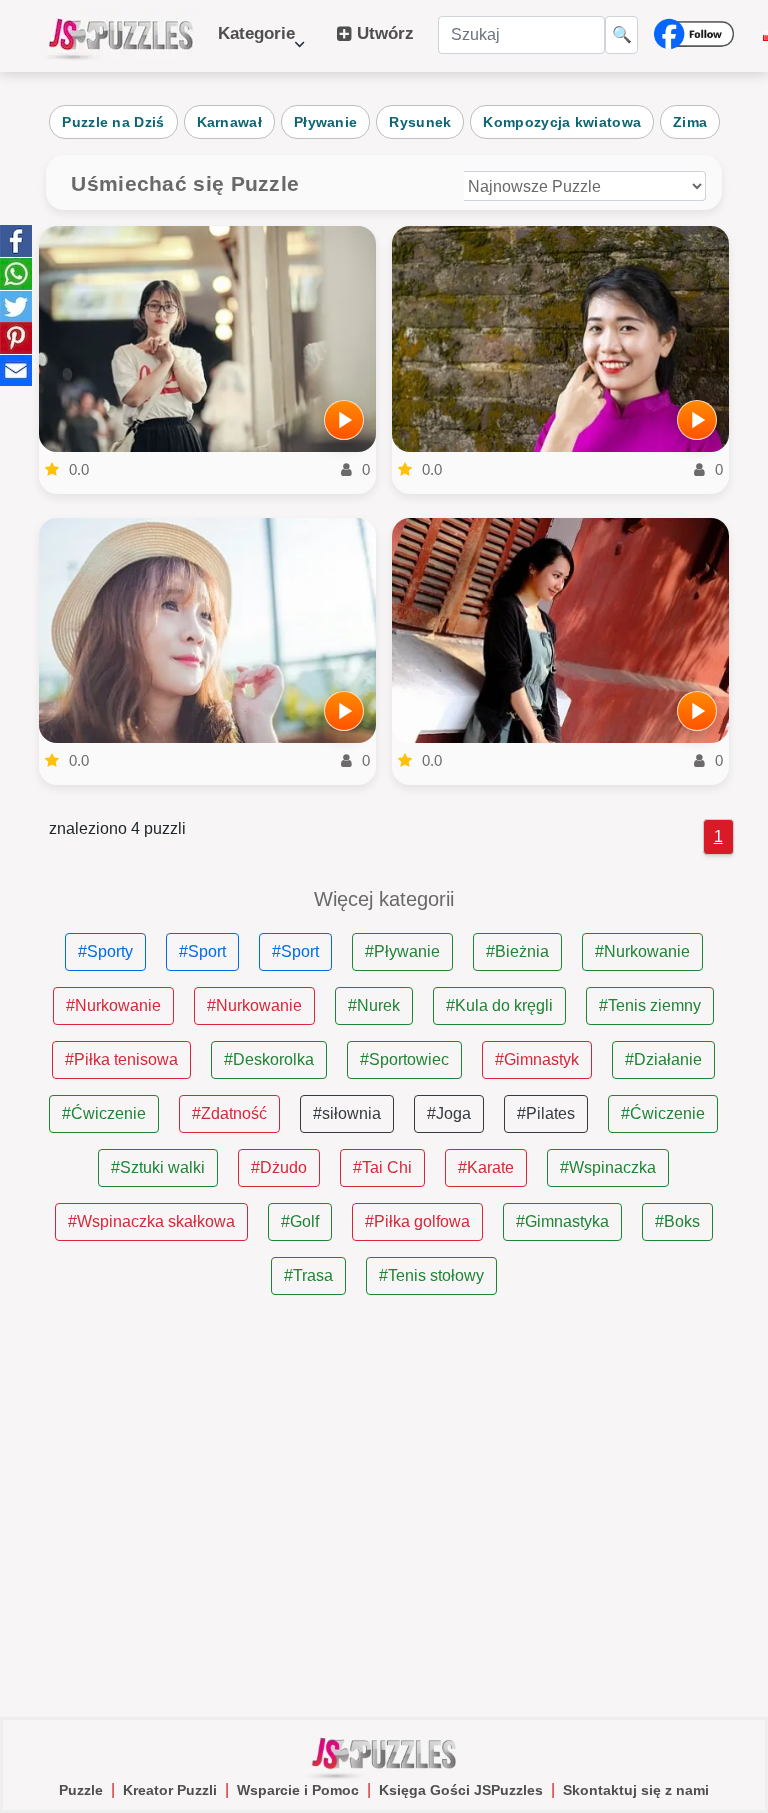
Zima (690, 122)
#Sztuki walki (158, 1167)
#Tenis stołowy (431, 1275)
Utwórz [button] (383, 33)
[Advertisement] (383, 1507)
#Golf (300, 1221)
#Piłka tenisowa (121, 1059)
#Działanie (663, 1059)
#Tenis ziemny (650, 1005)
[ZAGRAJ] (344, 420)
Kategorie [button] (256, 43)
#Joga (449, 1113)
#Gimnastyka (562, 1221)
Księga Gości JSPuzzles (461, 1790)
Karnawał (229, 122)
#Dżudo (279, 1167)
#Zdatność (229, 1113)
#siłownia (347, 1113)
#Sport (202, 951)
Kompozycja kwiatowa (562, 122)
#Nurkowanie (642, 951)
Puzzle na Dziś (113, 122)
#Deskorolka (269, 1059)
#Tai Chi (382, 1167)
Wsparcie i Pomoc (298, 1790)
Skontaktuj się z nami (636, 1790)
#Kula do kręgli (499, 1005)
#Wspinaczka (608, 1167)
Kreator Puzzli (170, 1790)
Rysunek (420, 122)
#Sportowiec (404, 1059)
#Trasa (308, 1275)
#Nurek (374, 1005)
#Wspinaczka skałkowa (151, 1221)
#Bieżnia (517, 951)
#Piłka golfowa (417, 1221)
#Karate (486, 1167)
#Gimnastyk (537, 1059)
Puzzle (81, 1790)
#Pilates (546, 1113)
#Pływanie (402, 951)
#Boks (677, 1221)
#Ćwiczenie (104, 1113)
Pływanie (325, 122)
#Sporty (105, 951)
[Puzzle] (121, 36)
